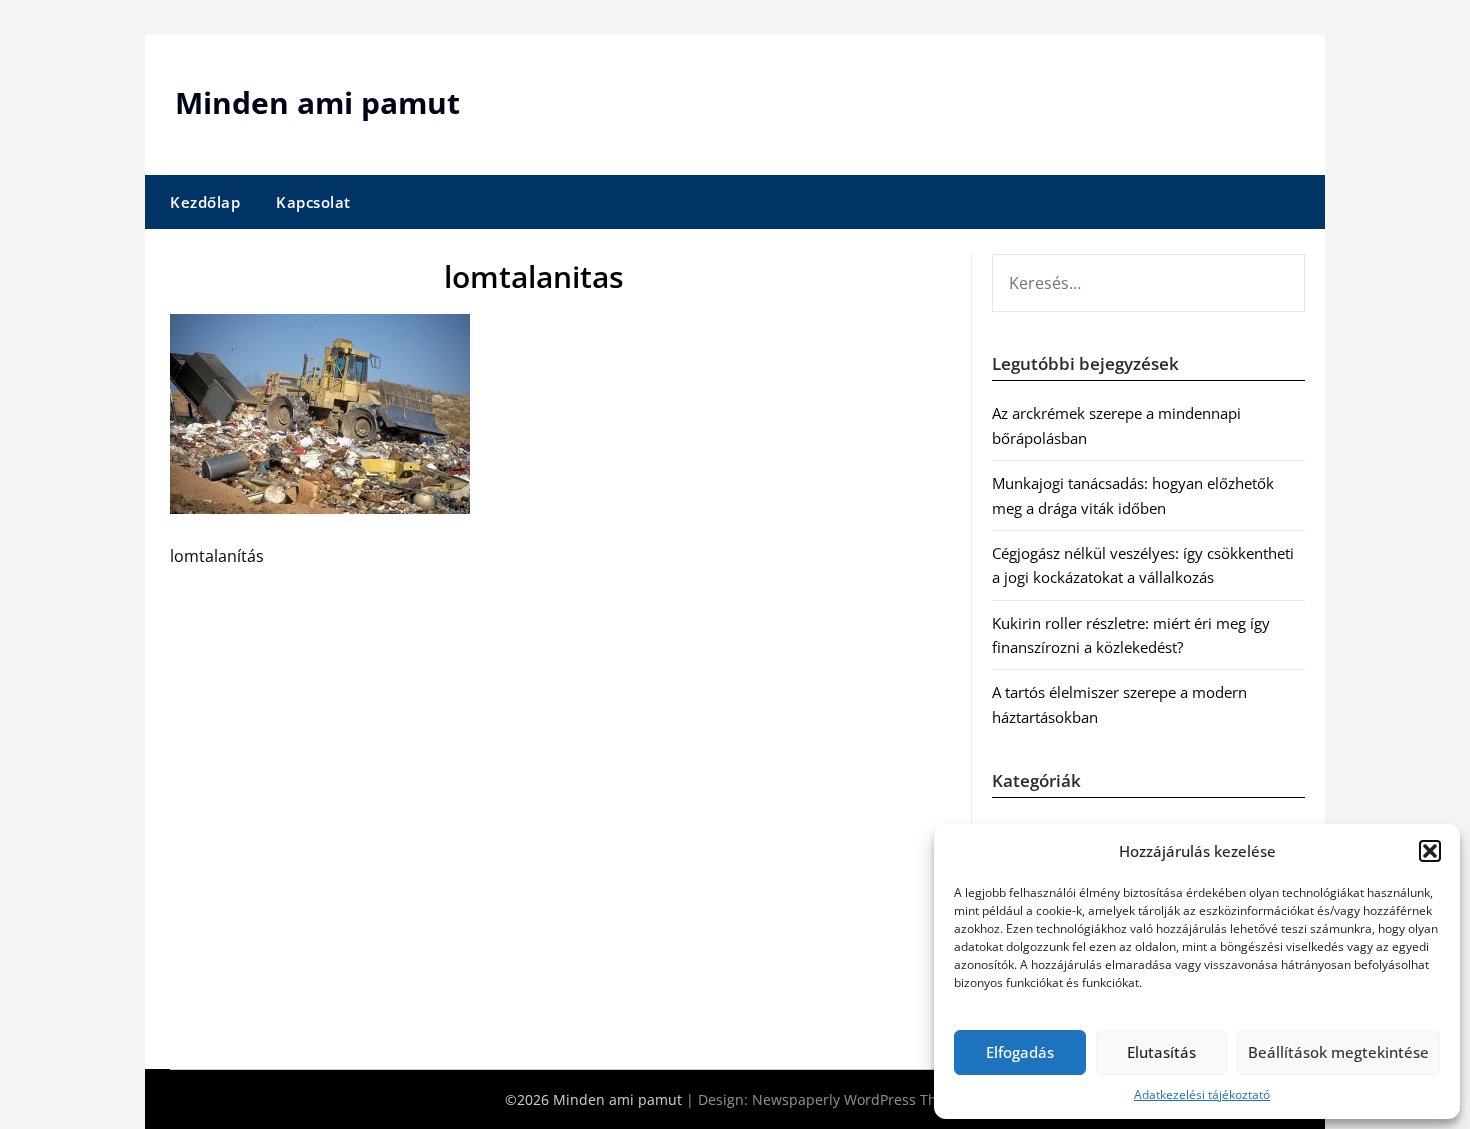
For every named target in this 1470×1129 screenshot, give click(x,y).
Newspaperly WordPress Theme (859, 1099)
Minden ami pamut (317, 102)
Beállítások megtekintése (1338, 1052)
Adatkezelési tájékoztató (1202, 1094)
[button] (1430, 851)
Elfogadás (1020, 1052)
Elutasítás (1161, 1052)
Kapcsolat (313, 202)
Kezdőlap (205, 202)
